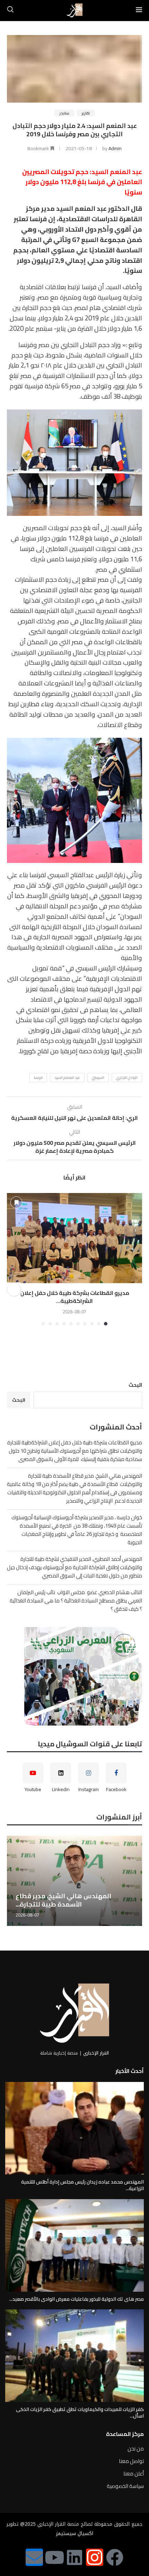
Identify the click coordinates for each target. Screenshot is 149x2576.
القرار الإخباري (96, 2053)
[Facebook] (115, 2557)
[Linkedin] (74, 2557)
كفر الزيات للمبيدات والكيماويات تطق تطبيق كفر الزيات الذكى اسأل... (80, 2413)
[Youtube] (54, 2557)
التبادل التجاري (127, 1078)
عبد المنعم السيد (67, 1078)
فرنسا (38, 1078)
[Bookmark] (16, 1202)
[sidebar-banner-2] (74, 1676)
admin (115, 148)
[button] (13, 1259)
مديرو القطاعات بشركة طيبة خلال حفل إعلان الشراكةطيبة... (75, 1297)
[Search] (10, 10)
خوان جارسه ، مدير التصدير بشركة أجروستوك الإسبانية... (80, 1900)
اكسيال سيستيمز (75, 2534)
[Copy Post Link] (14, 1289)
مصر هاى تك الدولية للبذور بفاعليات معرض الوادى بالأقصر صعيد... (77, 2299)
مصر (114, 906)
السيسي (98, 1078)
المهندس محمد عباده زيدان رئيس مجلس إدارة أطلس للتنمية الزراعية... (82, 2185)
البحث (135, 1385)
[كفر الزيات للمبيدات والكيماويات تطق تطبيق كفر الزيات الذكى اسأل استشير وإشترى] (74, 2356)
